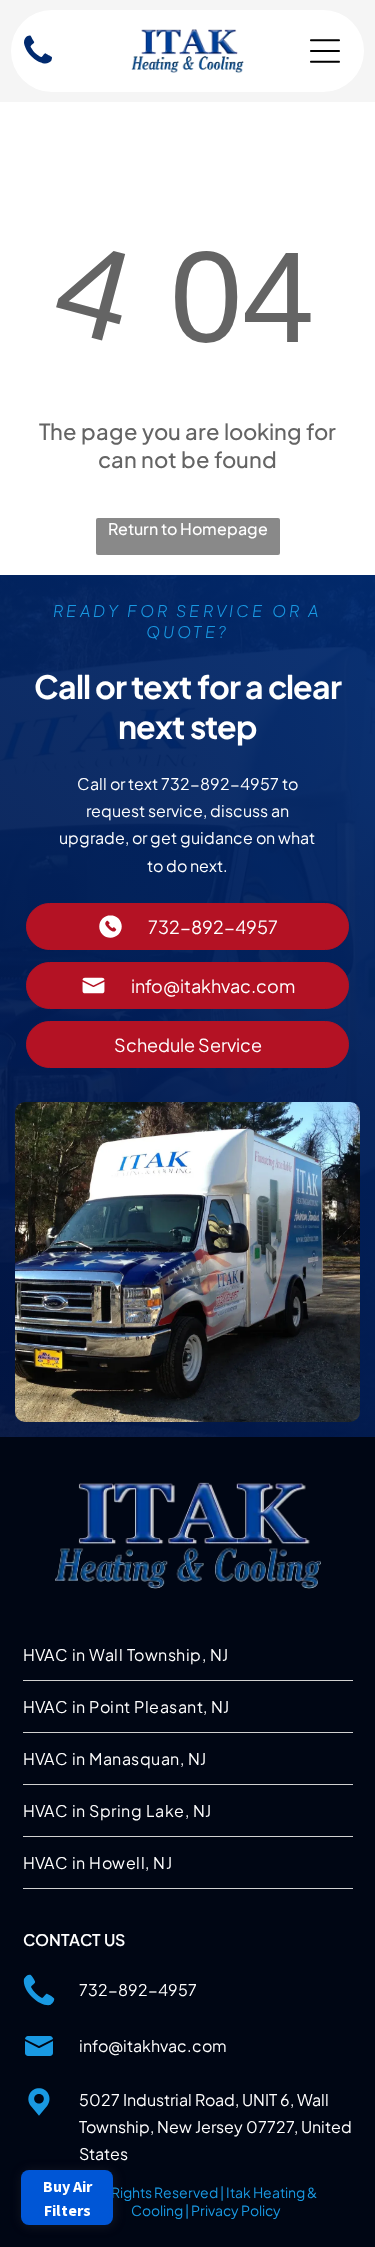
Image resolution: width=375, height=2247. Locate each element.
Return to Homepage (188, 528)
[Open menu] (325, 51)
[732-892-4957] (38, 64)
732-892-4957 (138, 1989)
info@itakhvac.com (153, 2045)
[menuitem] (188, 1655)
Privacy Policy (236, 2210)
